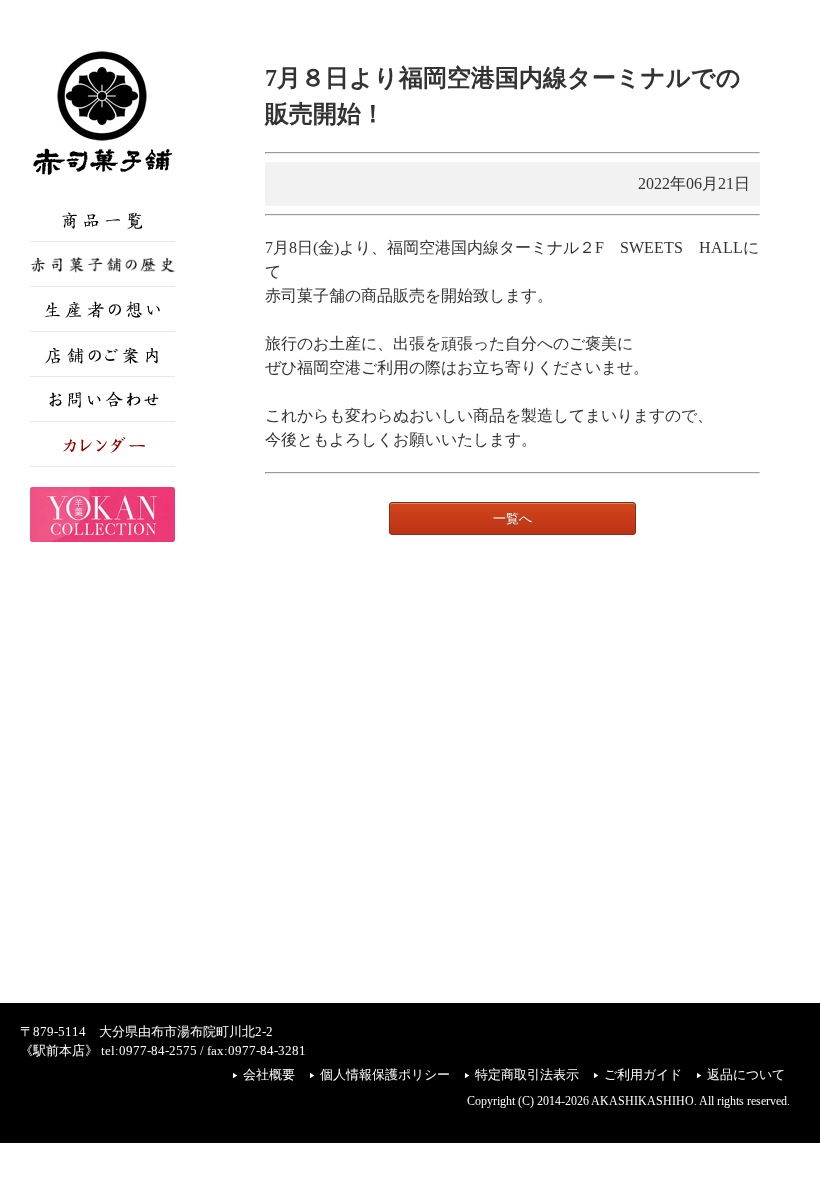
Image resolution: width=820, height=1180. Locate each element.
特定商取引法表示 (527, 1075)
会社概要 (269, 1075)
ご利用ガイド (643, 1075)
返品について (746, 1075)
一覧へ (512, 518)
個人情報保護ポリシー (385, 1075)
